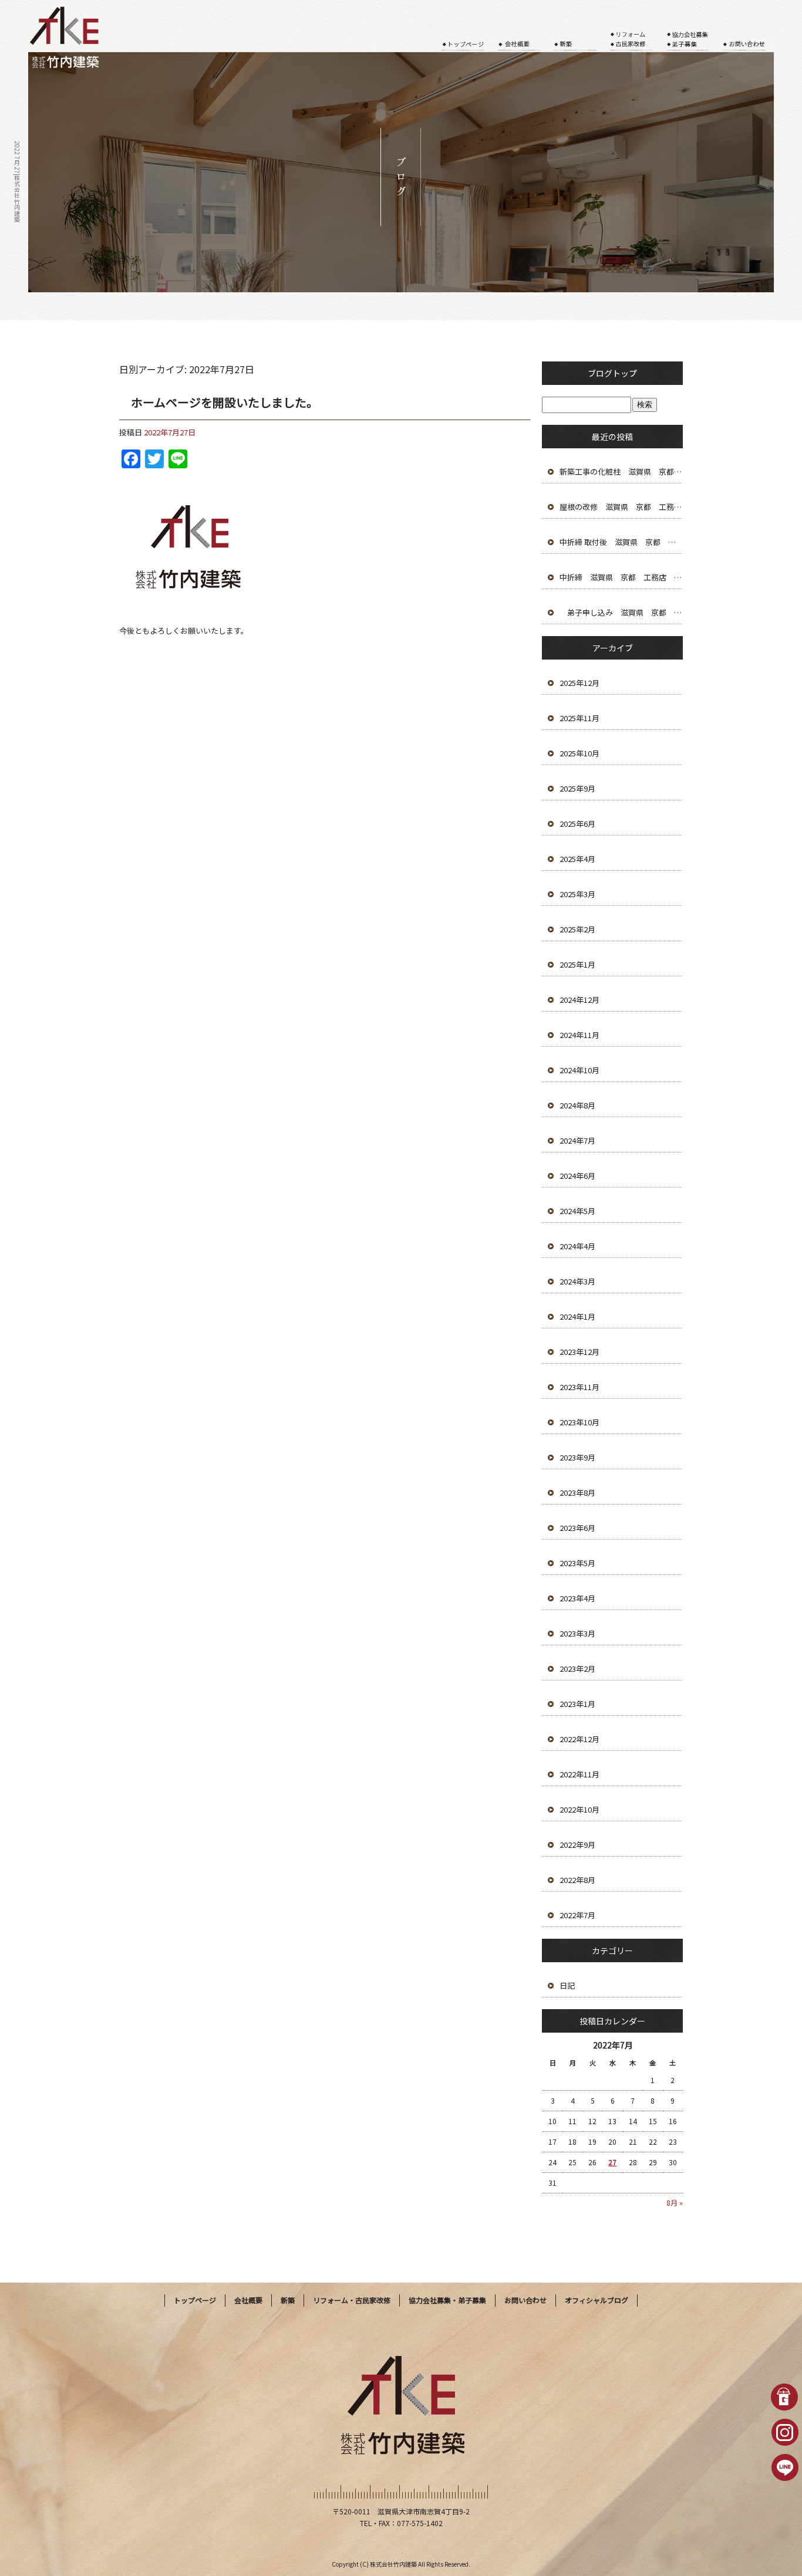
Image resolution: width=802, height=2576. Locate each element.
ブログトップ (612, 373)
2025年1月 (577, 964)
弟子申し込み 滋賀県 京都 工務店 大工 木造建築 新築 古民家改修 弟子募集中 (621, 612)
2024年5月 (577, 1211)
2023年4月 (577, 1598)
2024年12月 (579, 1000)
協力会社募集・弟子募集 (695, 32)
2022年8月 (577, 1880)
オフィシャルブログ (597, 2300)
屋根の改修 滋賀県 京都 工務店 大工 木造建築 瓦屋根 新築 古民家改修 (621, 507)
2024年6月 (577, 1176)
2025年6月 (577, 824)
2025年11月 (579, 718)
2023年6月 (577, 1528)
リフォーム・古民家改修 (638, 32)
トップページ (470, 32)
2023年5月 (577, 1563)
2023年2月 (577, 1669)
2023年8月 (577, 1492)
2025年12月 (579, 683)
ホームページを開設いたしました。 (225, 402)
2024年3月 (577, 1281)
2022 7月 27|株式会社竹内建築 (17, 182)
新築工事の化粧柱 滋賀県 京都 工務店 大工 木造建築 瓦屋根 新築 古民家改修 (621, 471)
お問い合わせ (750, 32)
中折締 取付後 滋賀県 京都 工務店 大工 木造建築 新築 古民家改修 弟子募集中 (621, 542)
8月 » (675, 2203)
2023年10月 (579, 1422)
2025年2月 (577, 929)
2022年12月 (579, 1739)
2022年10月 (579, 1809)
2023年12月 (579, 1352)
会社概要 (526, 32)
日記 (567, 1985)
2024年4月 (577, 1246)
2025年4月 (577, 859)
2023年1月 (577, 1704)
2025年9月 (577, 788)
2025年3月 (577, 894)
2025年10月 (579, 753)
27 (612, 2162)
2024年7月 (577, 1140)
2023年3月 (577, 1633)
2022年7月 (577, 1915)
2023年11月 (579, 1387)
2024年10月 (579, 1070)
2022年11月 (579, 1774)
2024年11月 (579, 1035)
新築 (582, 32)
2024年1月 (577, 1316)
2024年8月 (577, 1105)
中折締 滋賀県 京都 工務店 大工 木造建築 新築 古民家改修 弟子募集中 (621, 577)
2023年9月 (577, 1457)
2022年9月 (577, 1845)
